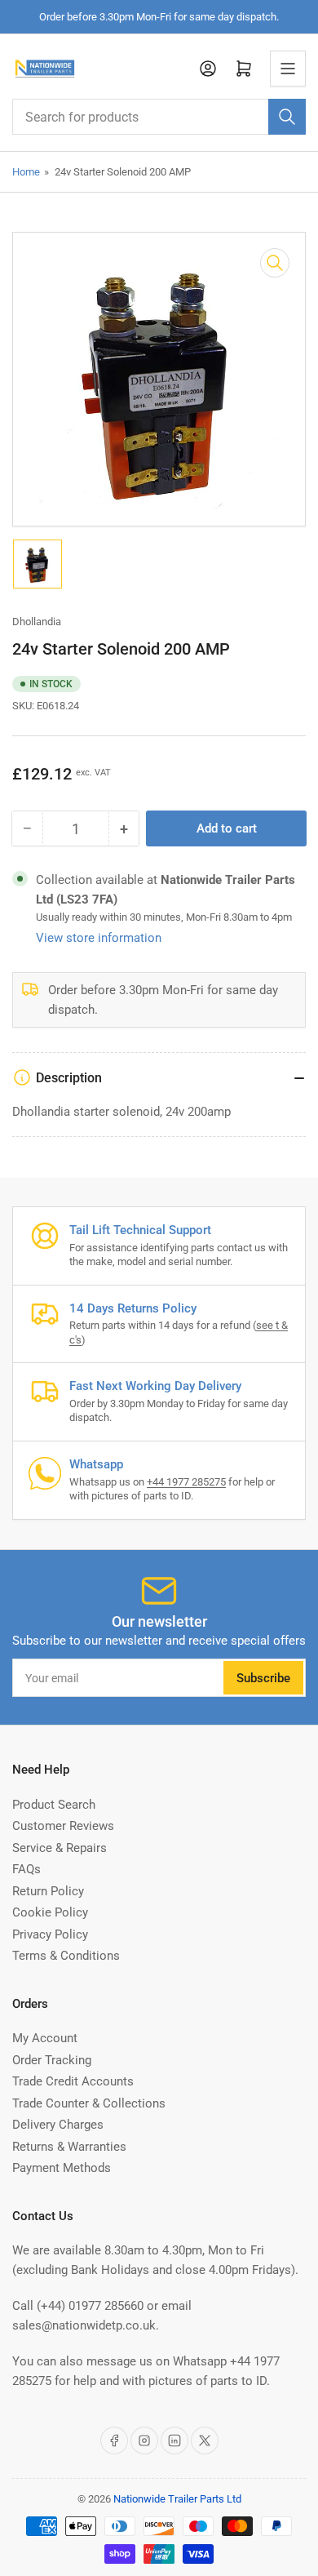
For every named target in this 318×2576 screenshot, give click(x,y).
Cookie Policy (50, 1912)
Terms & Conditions (66, 1956)
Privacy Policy (50, 1934)
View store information (99, 938)
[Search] (287, 117)
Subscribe (263, 1678)
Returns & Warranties (69, 2147)
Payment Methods (62, 2168)
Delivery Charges (58, 2125)
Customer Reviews (63, 1826)
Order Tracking (52, 2060)
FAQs (26, 1869)
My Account (45, 2038)
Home (26, 172)
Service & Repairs (60, 1848)
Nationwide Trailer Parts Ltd (177, 2499)
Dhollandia (37, 622)
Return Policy (48, 1891)
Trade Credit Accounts (73, 2081)
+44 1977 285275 (186, 1482)
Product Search (54, 1805)
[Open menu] (288, 69)
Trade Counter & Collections (89, 2103)
